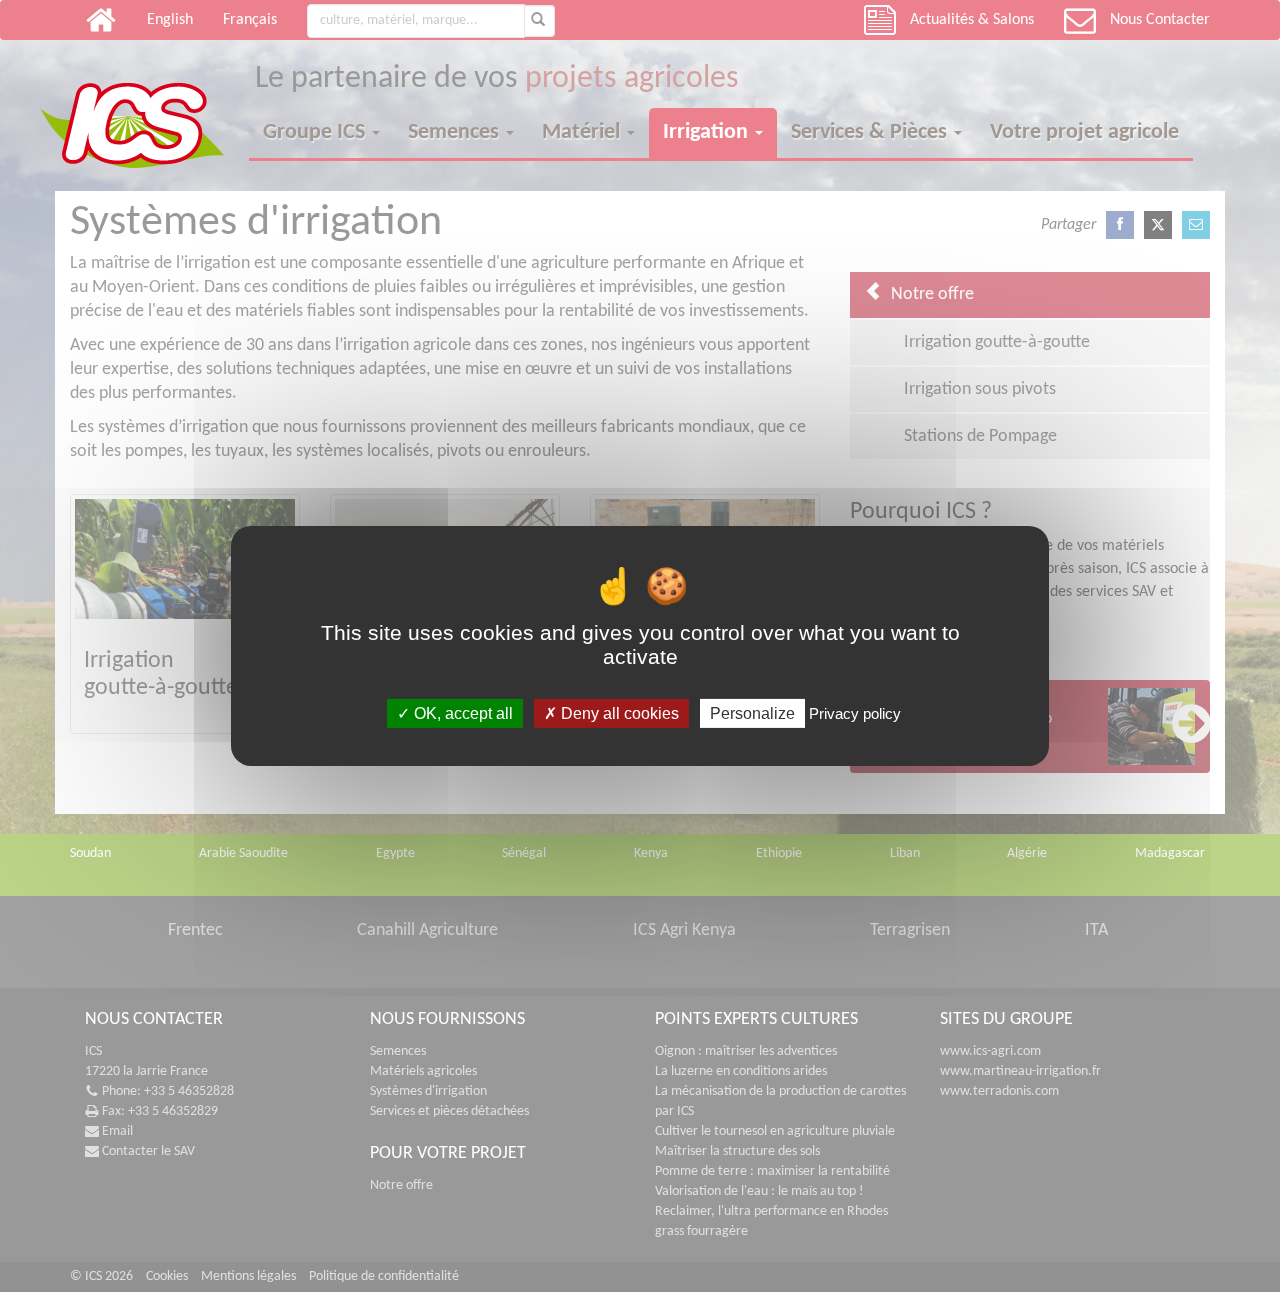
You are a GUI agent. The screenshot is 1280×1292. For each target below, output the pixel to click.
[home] (144, 108)
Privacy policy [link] (855, 713)
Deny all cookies (618, 713)
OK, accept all (461, 713)
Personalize (752, 713)
